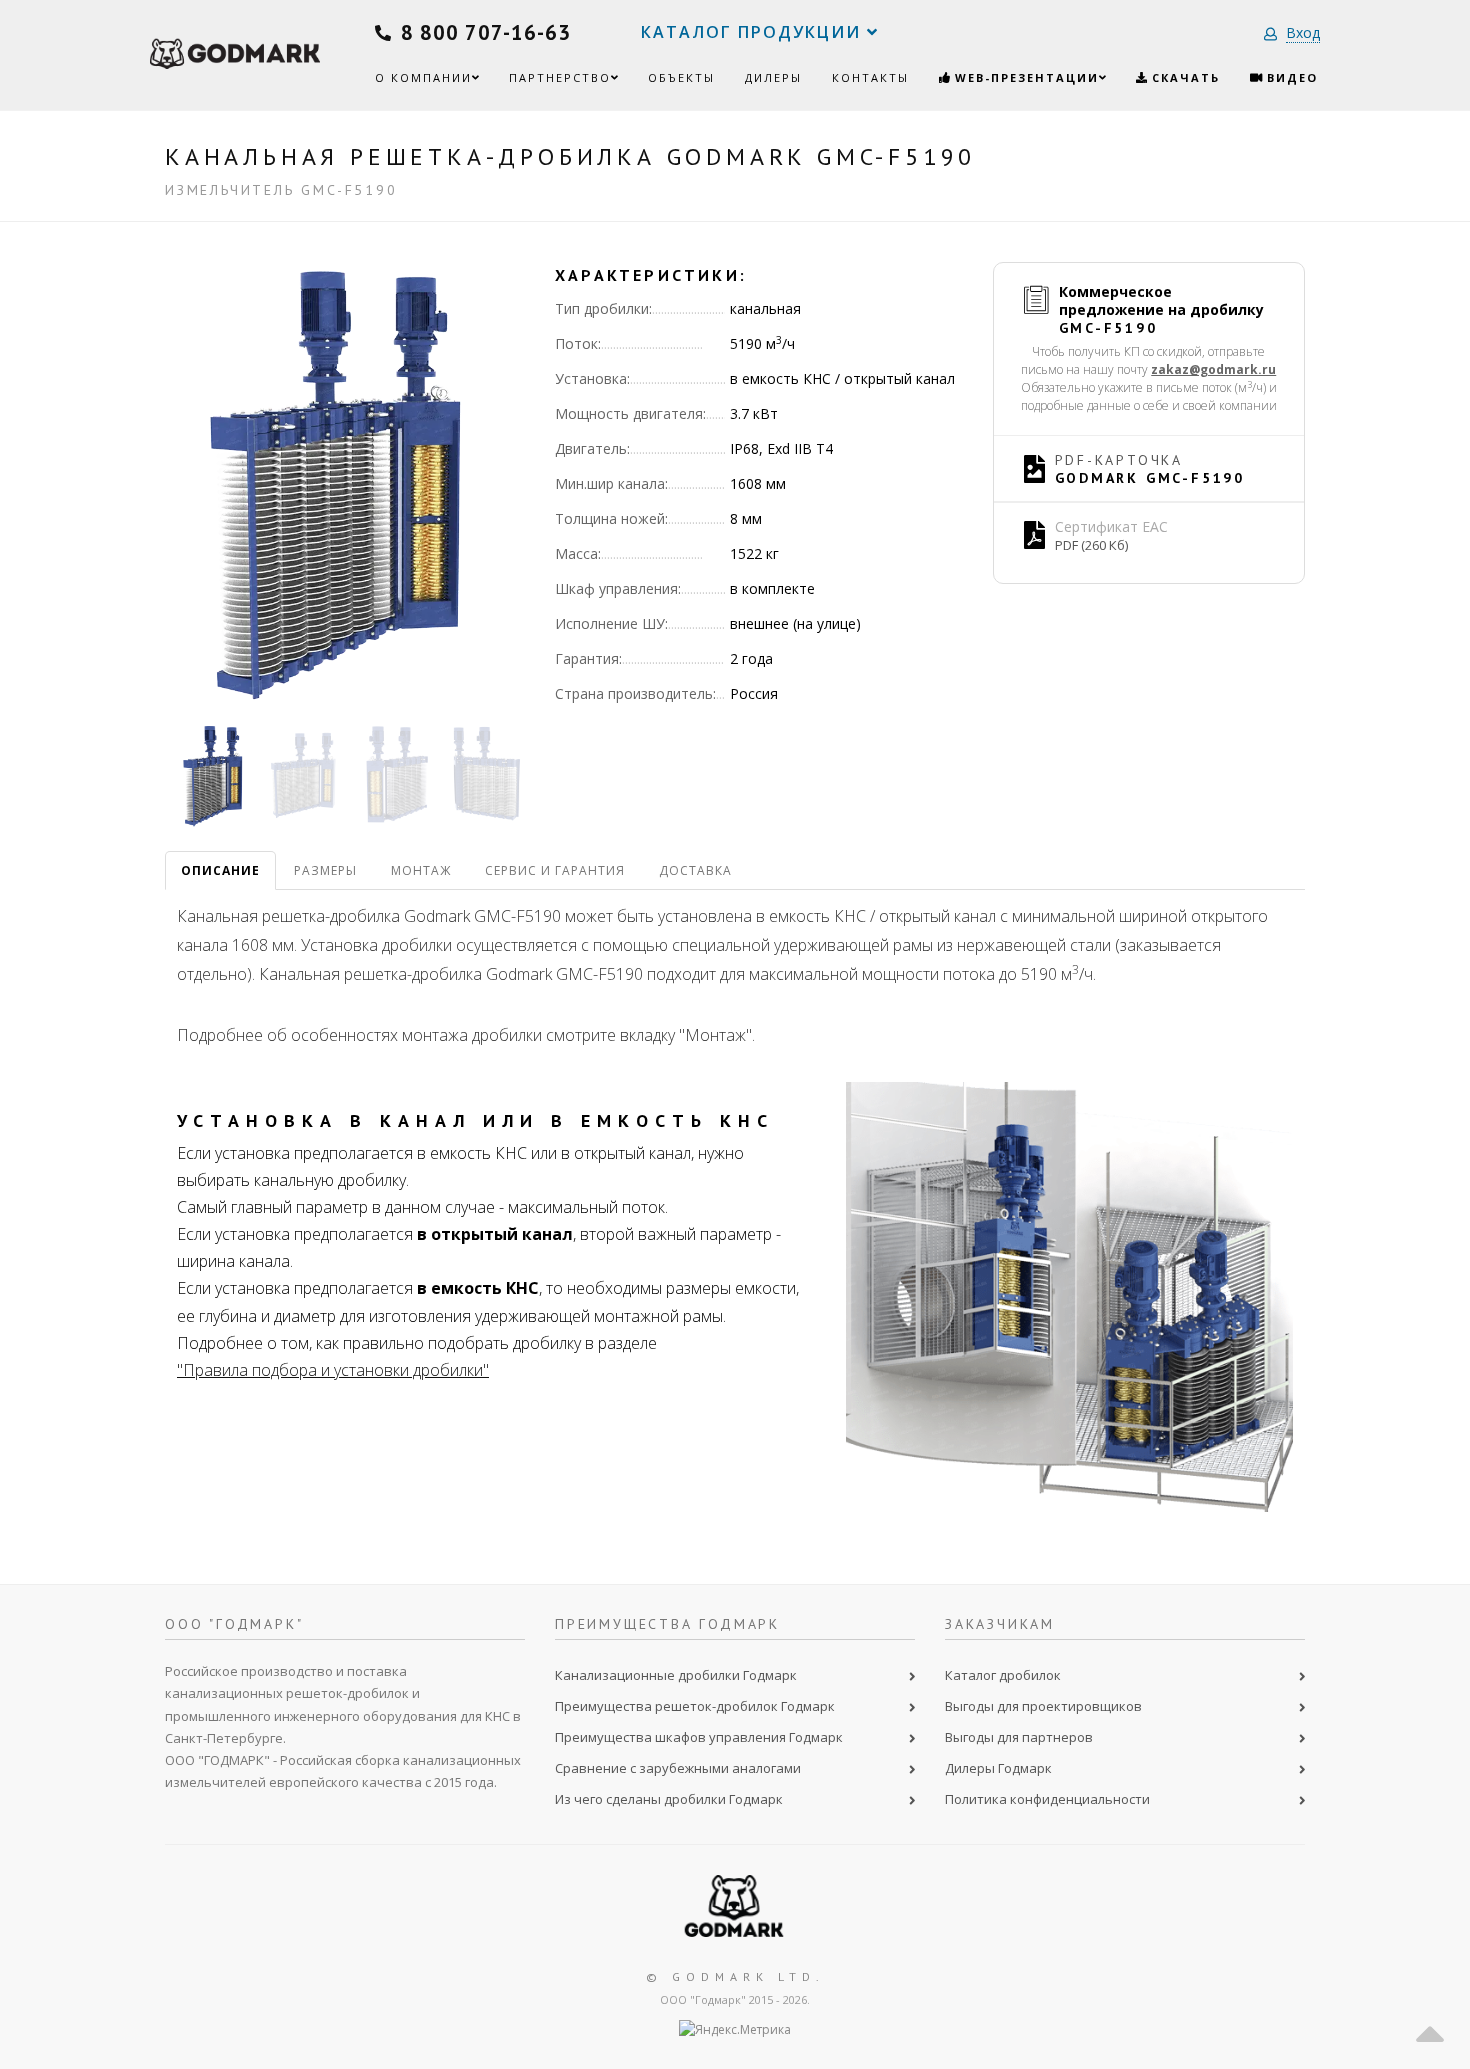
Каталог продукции (754, 32)
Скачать (1183, 77)
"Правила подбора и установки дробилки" (333, 1370)
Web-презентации (1024, 77)
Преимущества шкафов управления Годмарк (699, 1737)
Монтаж (421, 870)
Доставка (695, 870)
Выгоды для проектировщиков (1043, 1706)
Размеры (325, 870)
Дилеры (773, 77)
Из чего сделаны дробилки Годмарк (669, 1799)
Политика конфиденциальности (1047, 1799)
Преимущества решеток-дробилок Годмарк (695, 1706)
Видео (1290, 77)
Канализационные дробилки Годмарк (676, 1675)
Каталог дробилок (1003, 1675)
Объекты (681, 77)
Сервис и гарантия (555, 870)
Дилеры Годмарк (998, 1768)
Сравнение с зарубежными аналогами (678, 1768)
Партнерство (560, 77)
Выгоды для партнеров (1019, 1737)
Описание (220, 870)
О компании (423, 77)
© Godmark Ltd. (735, 1976)
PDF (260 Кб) (1091, 545)
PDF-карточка (1150, 469)
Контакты (870, 77)
